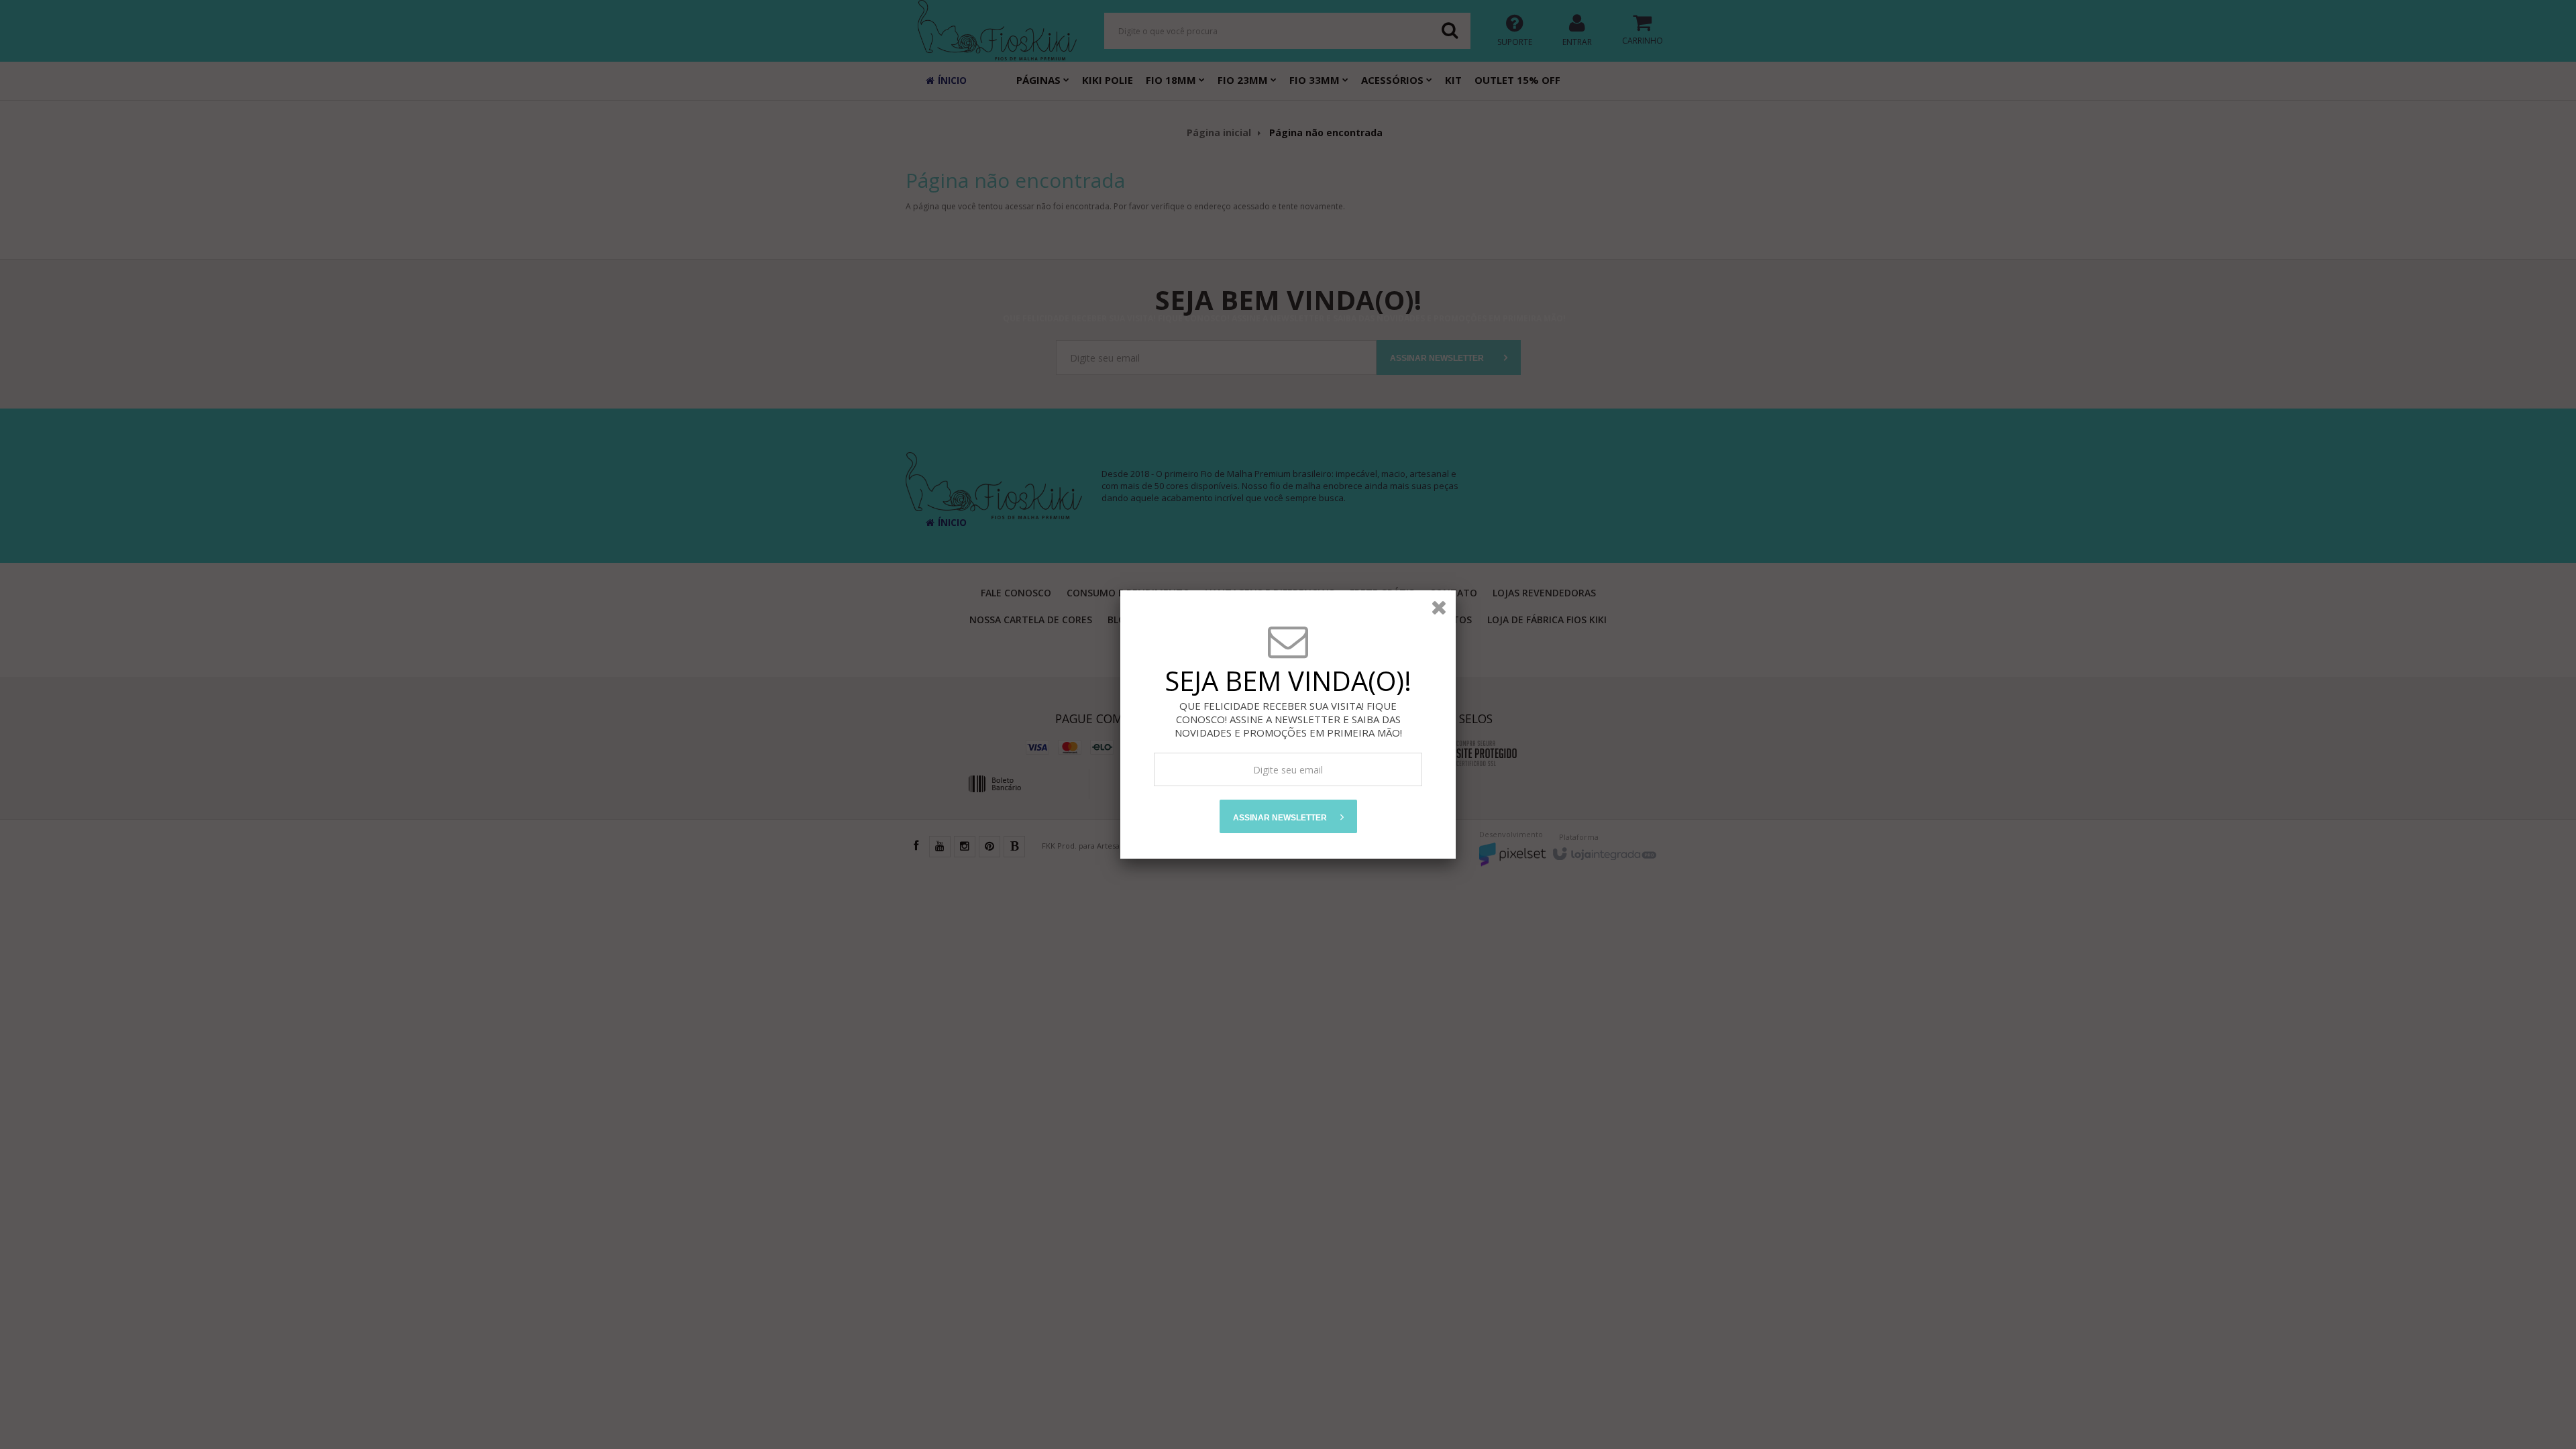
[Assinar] (1288, 816)
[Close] (1439, 607)
